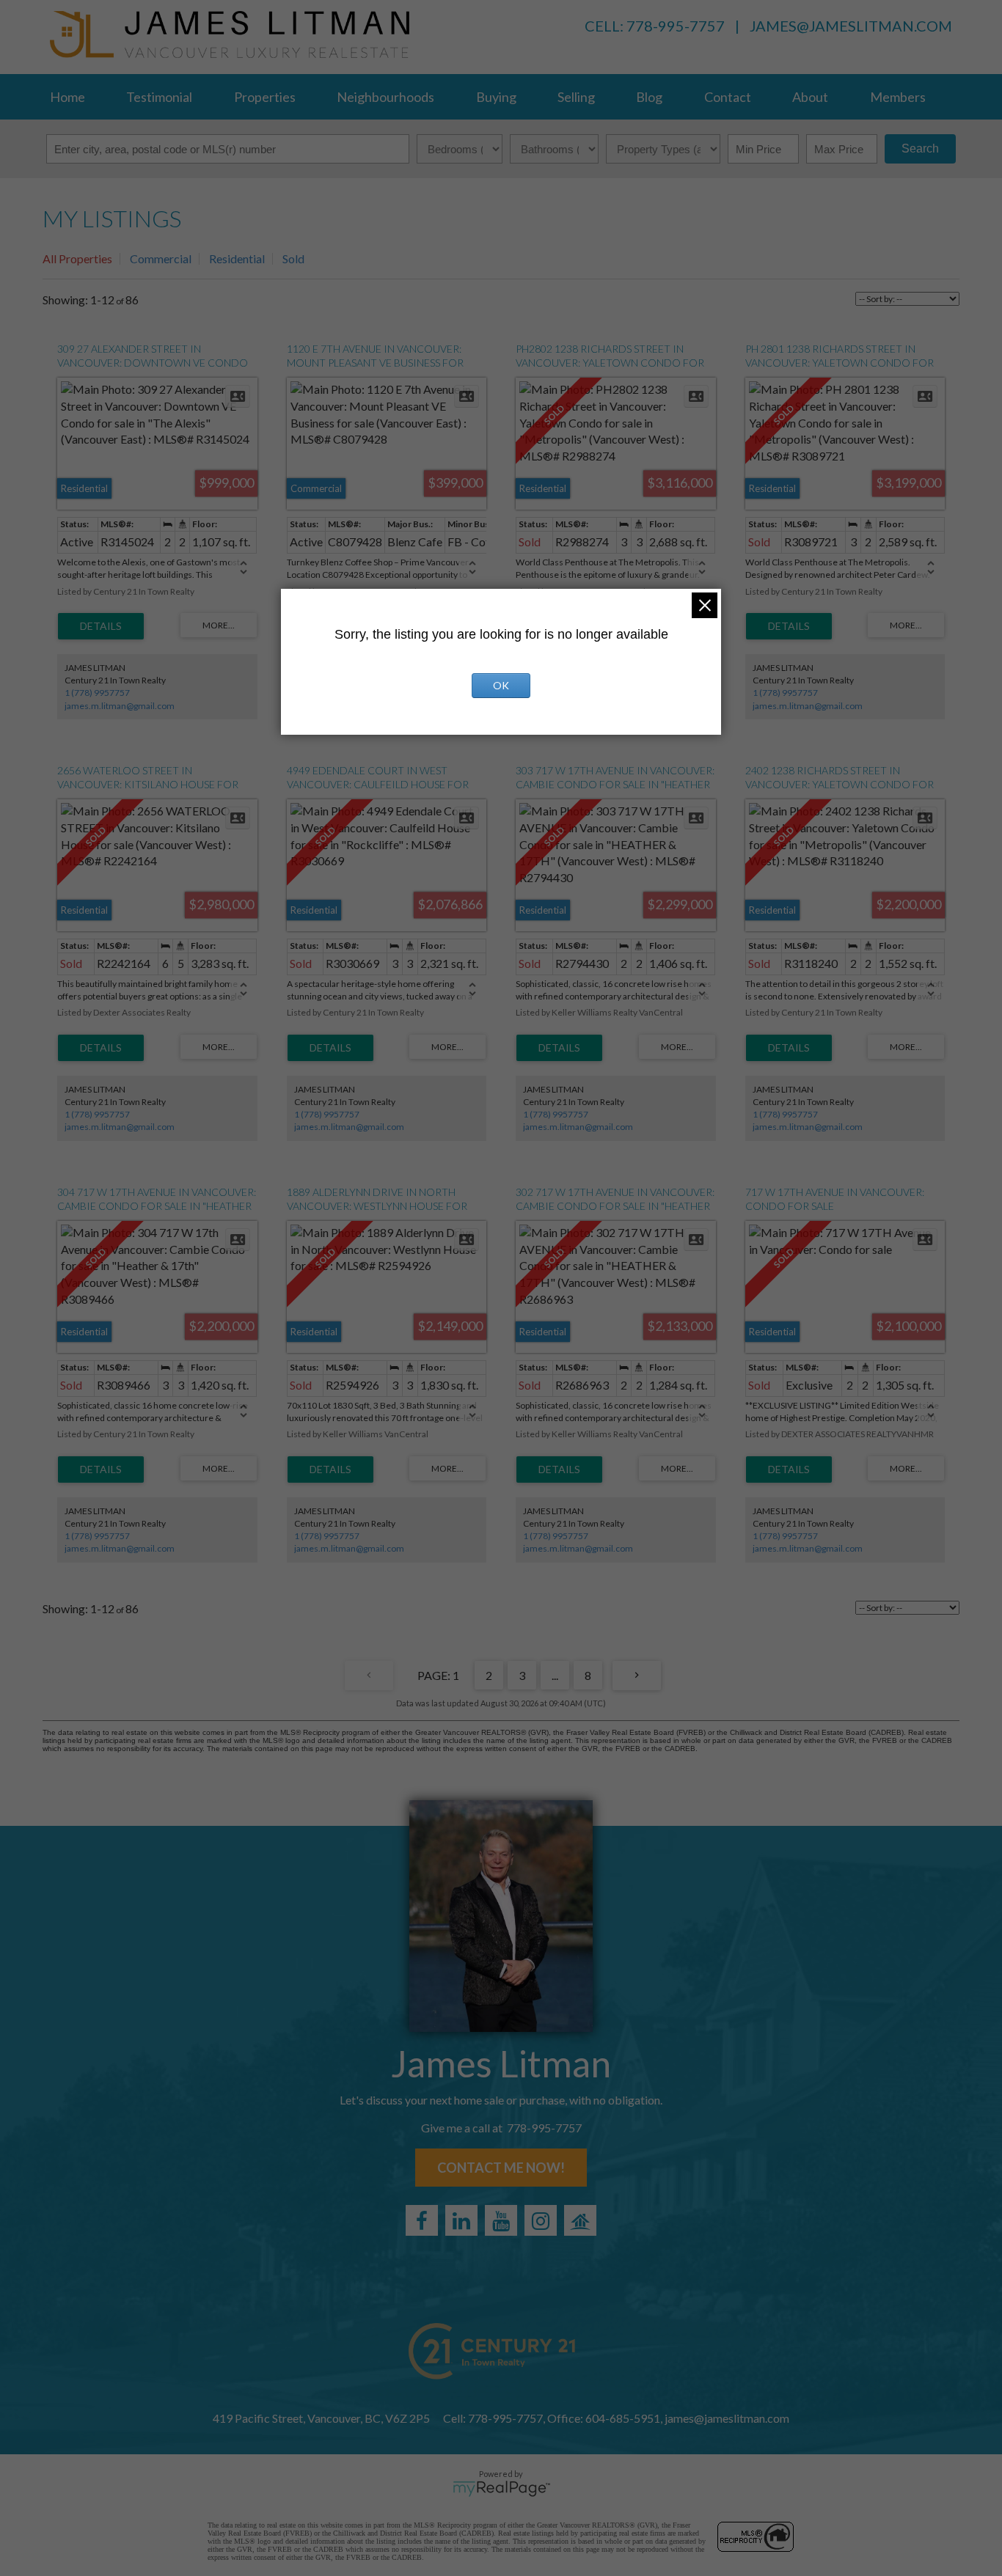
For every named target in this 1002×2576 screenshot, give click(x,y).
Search (920, 148)
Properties (265, 97)
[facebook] (422, 2220)
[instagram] (541, 2220)
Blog (649, 97)
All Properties (77, 258)
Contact (728, 97)
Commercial (161, 258)
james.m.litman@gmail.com (120, 706)
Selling (576, 97)
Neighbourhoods (385, 97)
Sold (293, 258)
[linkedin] (461, 2220)
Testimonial (159, 97)
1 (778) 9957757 (97, 693)
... (555, 1675)
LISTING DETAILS (101, 626)
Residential (237, 258)
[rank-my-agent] (580, 2220)
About (810, 97)
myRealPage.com (501, 2489)
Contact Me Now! (501, 2168)
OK (501, 685)
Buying (496, 97)
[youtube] (501, 2220)
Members (898, 97)
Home (67, 97)
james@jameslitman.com (851, 26)
